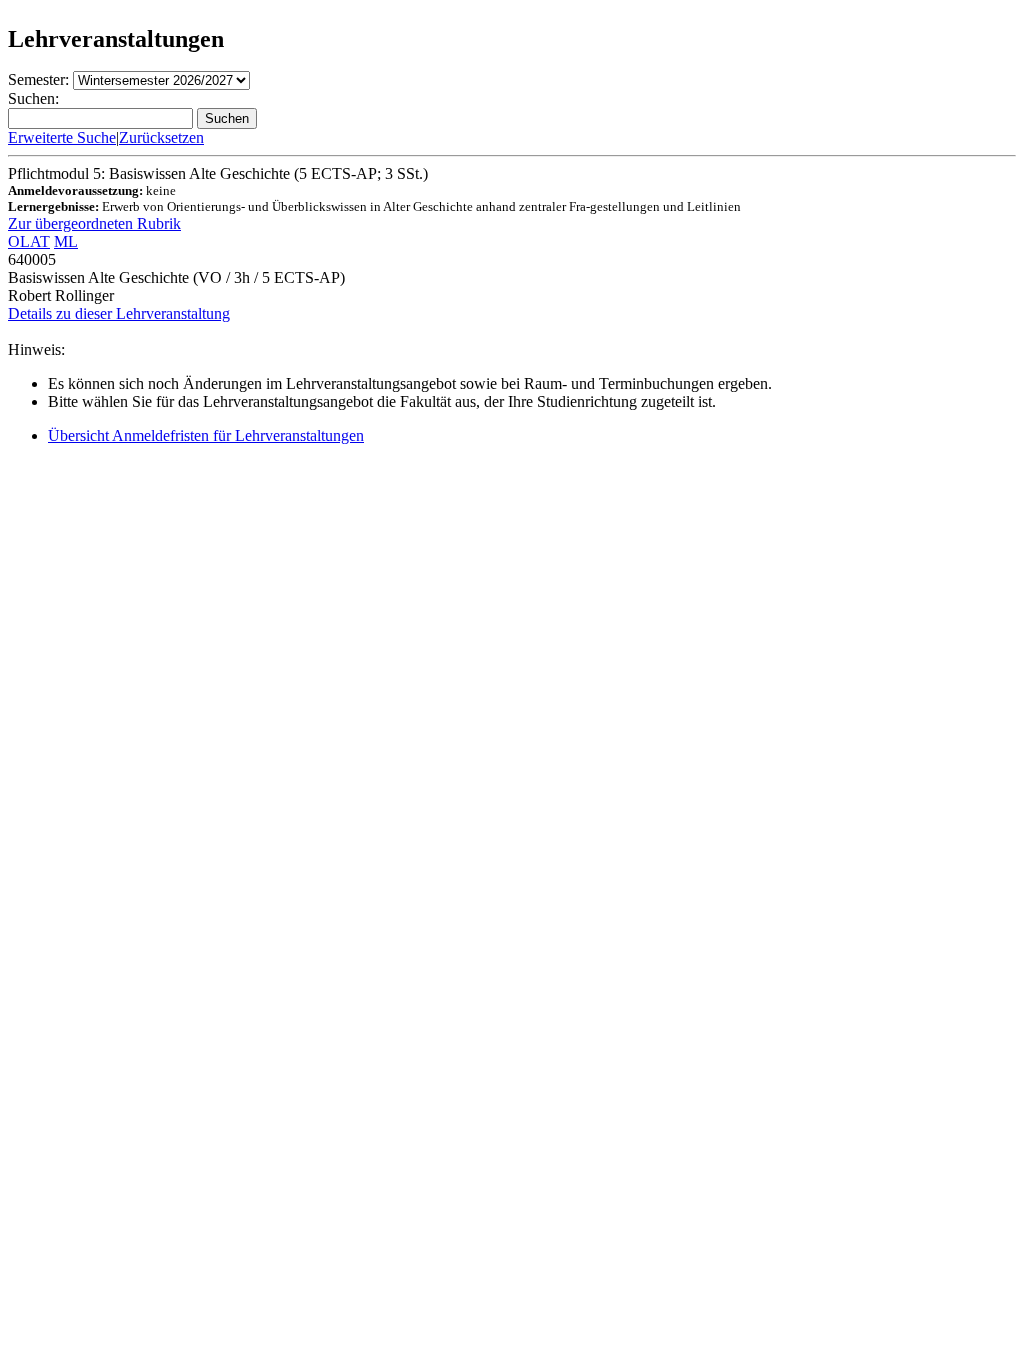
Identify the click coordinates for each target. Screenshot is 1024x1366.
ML (66, 241)
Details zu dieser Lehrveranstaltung (119, 313)
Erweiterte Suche (62, 137)
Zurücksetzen (161, 137)
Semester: (38, 79)
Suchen (227, 118)
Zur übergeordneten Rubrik (94, 223)
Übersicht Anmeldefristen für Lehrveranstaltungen (206, 435)
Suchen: (33, 98)
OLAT (29, 241)
